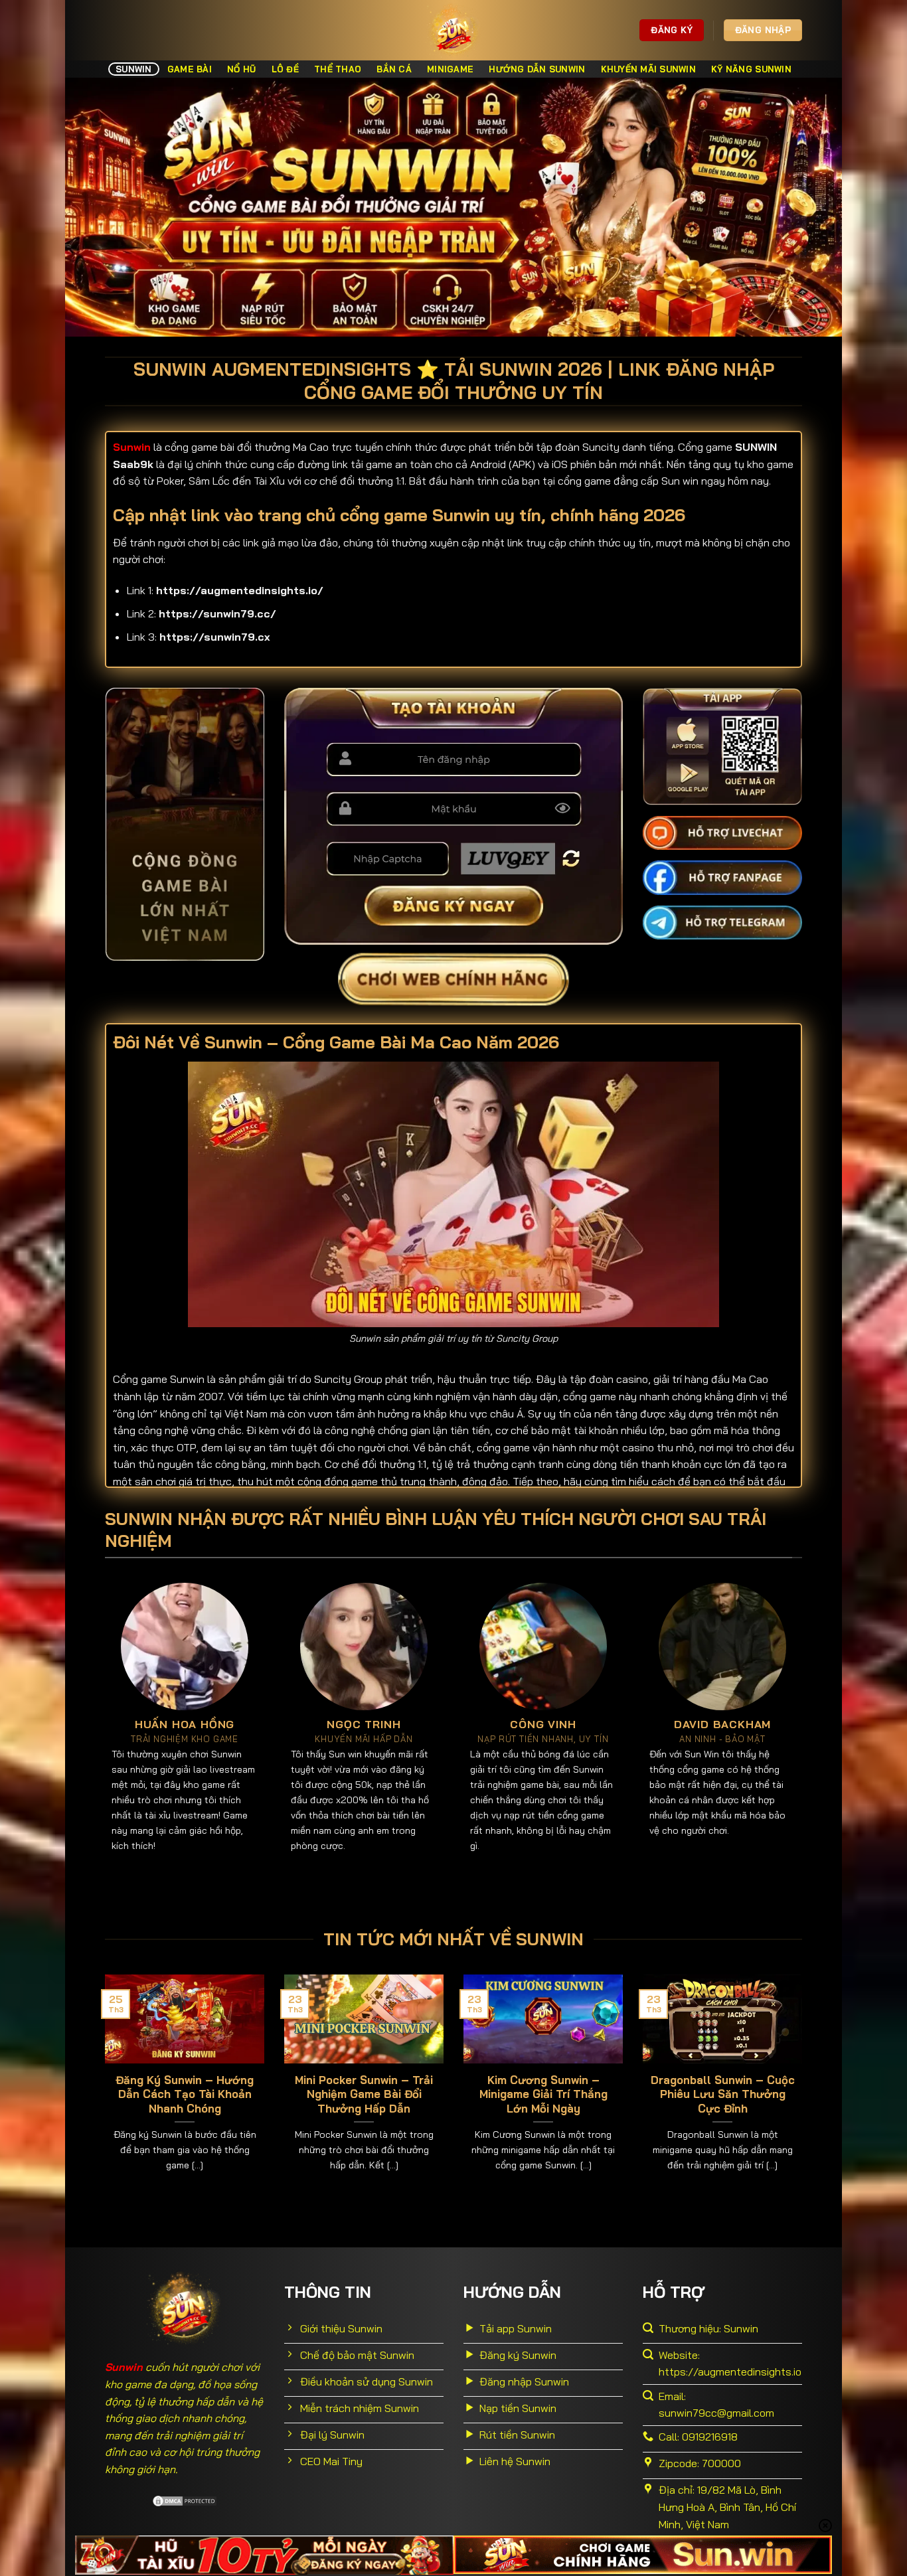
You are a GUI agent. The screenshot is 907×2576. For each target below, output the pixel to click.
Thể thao (338, 69)
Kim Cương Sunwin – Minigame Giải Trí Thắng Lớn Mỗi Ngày (543, 2094)
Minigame (450, 69)
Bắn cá (394, 69)
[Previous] (102, 2090)
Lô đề (285, 69)
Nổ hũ (241, 69)
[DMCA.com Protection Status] (185, 2500)
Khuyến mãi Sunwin (648, 69)
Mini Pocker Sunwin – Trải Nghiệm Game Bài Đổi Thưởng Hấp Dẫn (364, 2094)
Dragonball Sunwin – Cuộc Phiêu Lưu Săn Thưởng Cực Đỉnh (723, 2094)
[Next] (805, 2090)
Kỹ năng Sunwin (751, 69)
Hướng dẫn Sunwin (537, 69)
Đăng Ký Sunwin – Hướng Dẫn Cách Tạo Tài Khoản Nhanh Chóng (185, 2094)
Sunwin (134, 69)
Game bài (190, 69)
